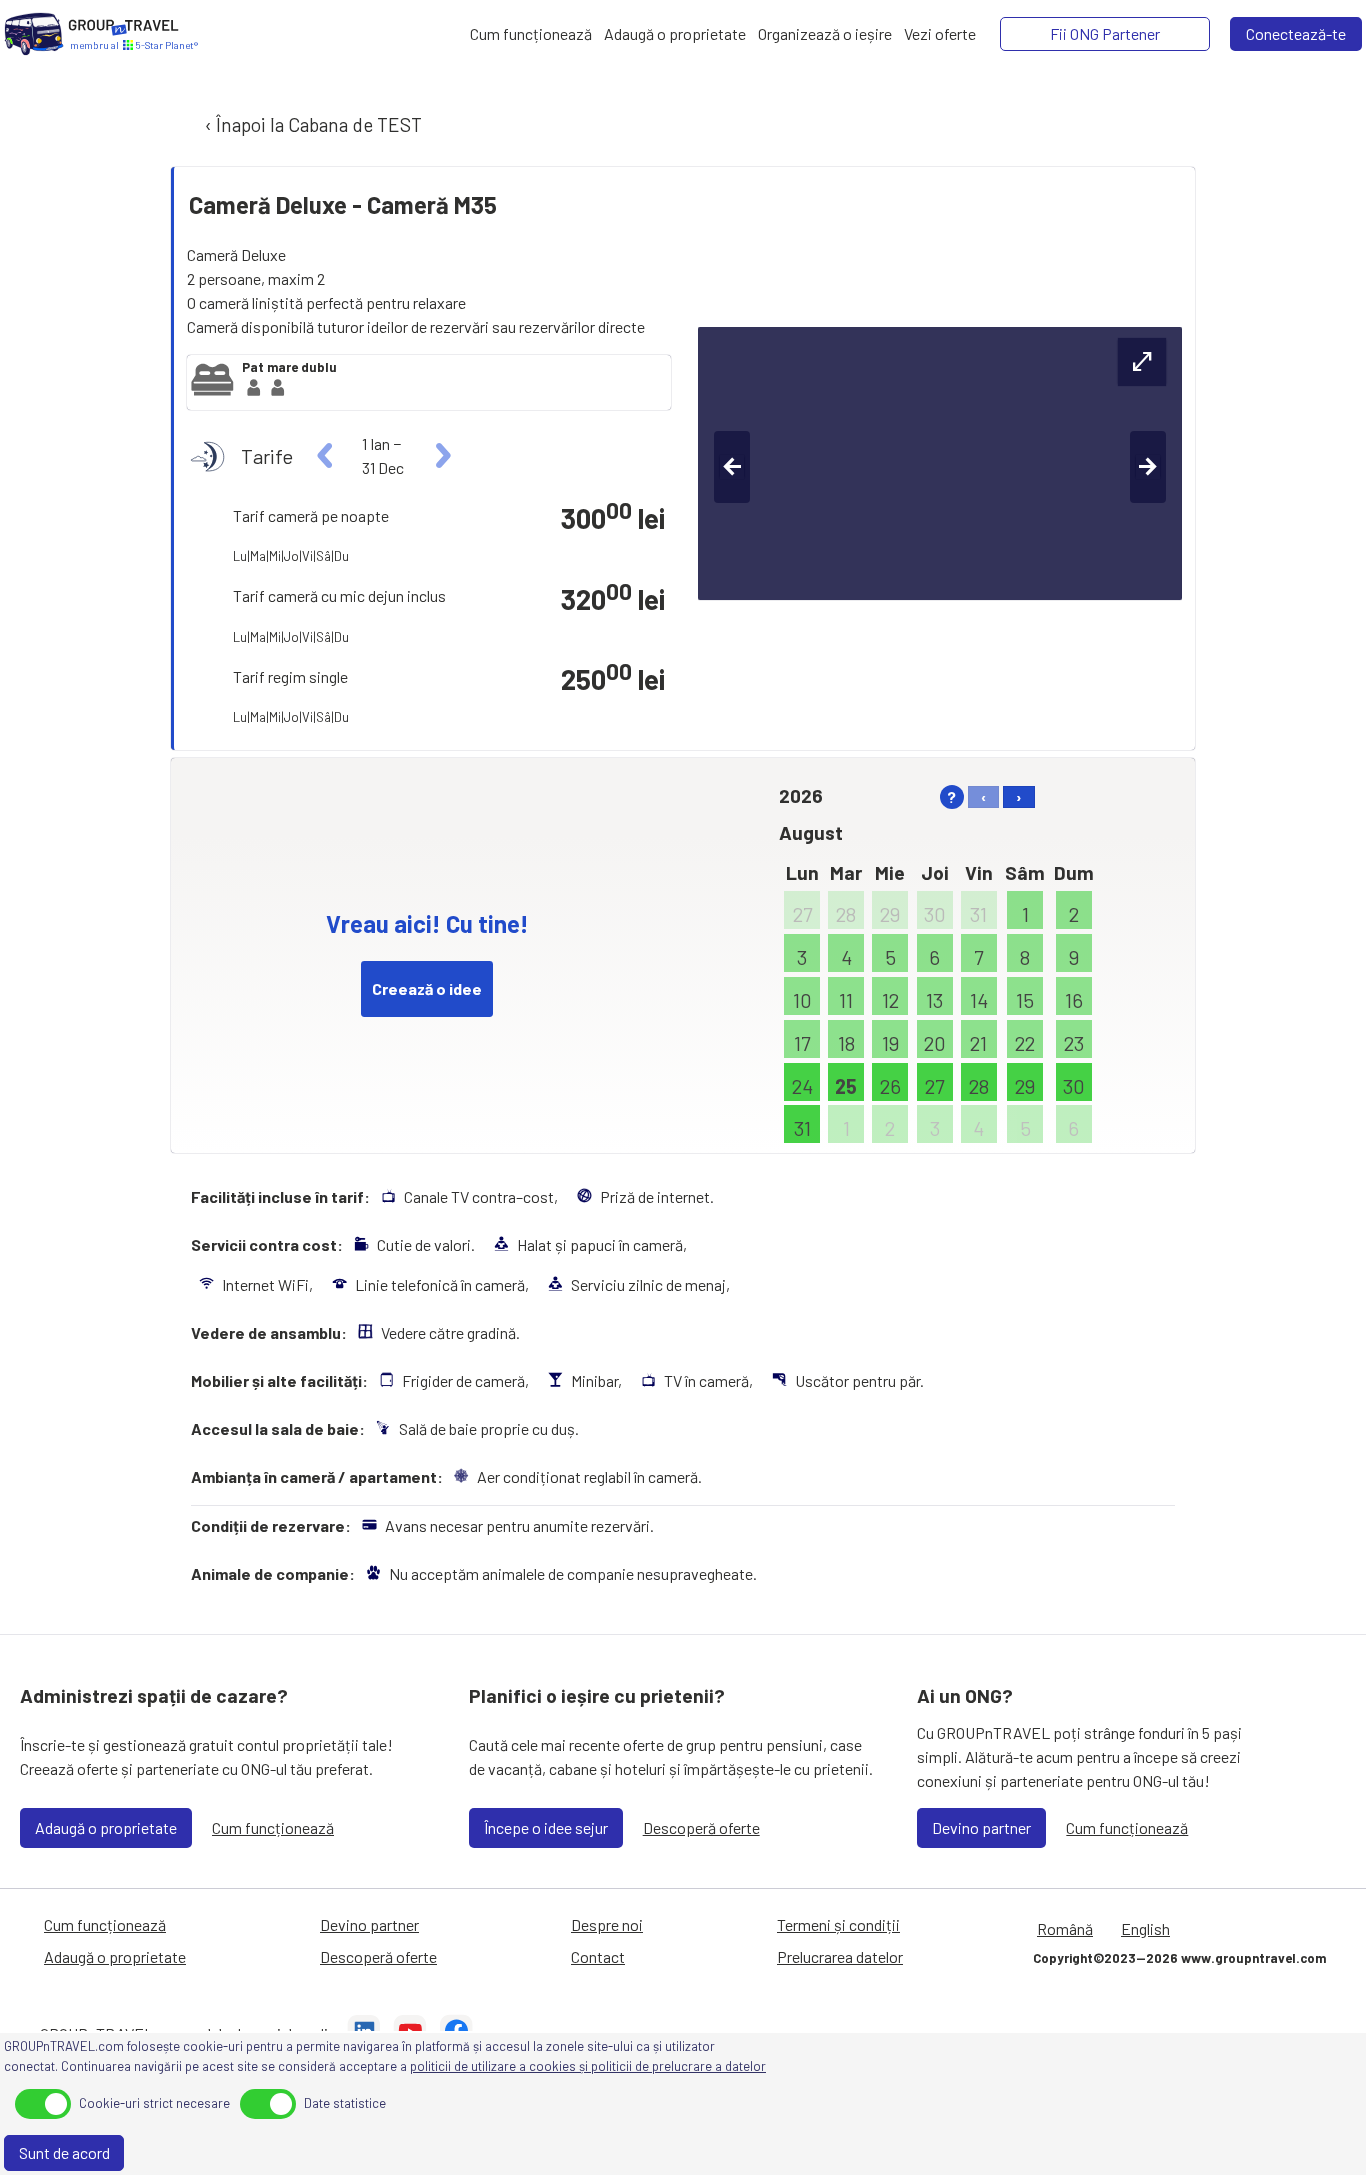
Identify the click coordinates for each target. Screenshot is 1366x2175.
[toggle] (43, 2104)
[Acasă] (34, 34)
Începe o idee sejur (546, 1827)
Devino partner (981, 1827)
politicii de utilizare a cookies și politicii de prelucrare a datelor (588, 2066)
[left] (325, 456)
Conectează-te (1296, 33)
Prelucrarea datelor (840, 1956)
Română (1065, 1928)
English (1145, 1928)
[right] (440, 456)
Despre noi (607, 1924)
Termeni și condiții (838, 1924)
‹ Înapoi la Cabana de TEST (311, 124)
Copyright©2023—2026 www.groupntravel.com (1179, 1958)
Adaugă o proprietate (106, 1827)
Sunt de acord (64, 2152)
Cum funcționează (273, 1827)
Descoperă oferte (701, 1827)
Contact (598, 1956)
